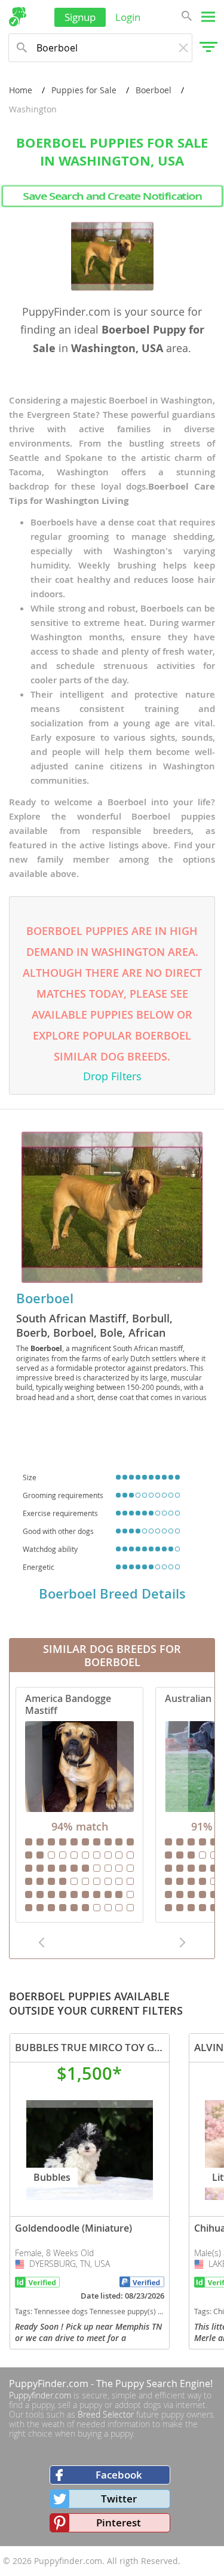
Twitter (119, 2499)
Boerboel (154, 90)
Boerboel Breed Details (112, 1594)
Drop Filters (112, 1076)
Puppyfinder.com (40, 2395)
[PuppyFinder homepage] (18, 17)
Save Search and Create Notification (112, 196)
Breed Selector (106, 2414)
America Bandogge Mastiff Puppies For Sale (79, 1805)
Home (21, 90)
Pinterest (119, 2522)
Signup (80, 17)
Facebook (119, 2475)
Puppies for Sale (84, 90)
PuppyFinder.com (49, 2384)
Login (128, 17)
